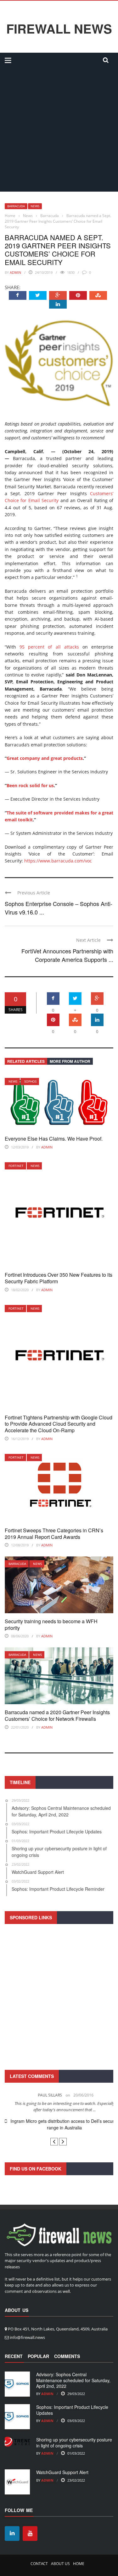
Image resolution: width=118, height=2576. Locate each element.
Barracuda (16, 206)
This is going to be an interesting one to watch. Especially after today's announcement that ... (59, 2107)
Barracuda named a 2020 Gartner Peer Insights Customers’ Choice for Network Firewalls (57, 1715)
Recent (14, 2356)
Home (79, 2564)
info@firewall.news (27, 2337)
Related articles (26, 1061)
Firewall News (59, 29)
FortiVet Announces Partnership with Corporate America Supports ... (67, 955)
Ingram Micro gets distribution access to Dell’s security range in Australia (59, 2124)
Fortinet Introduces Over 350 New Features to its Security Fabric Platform (59, 1278)
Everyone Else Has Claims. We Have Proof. (54, 1139)
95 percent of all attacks (49, 647)
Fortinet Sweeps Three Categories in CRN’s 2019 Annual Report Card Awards (54, 1534)
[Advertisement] (59, 130)
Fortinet (16, 1166)
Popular (38, 2356)
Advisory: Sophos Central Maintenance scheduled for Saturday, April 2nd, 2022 (73, 2380)
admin (15, 272)
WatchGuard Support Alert (62, 2472)
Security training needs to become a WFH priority (51, 1625)
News (35, 206)
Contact (39, 2564)
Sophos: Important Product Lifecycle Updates (72, 2410)
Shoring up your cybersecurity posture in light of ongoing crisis (74, 2442)
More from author (70, 1061)
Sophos (30, 1081)
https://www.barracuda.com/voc (58, 861)
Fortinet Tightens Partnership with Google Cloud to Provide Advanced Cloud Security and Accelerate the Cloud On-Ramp (59, 1424)
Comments (67, 2356)
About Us (60, 2564)
